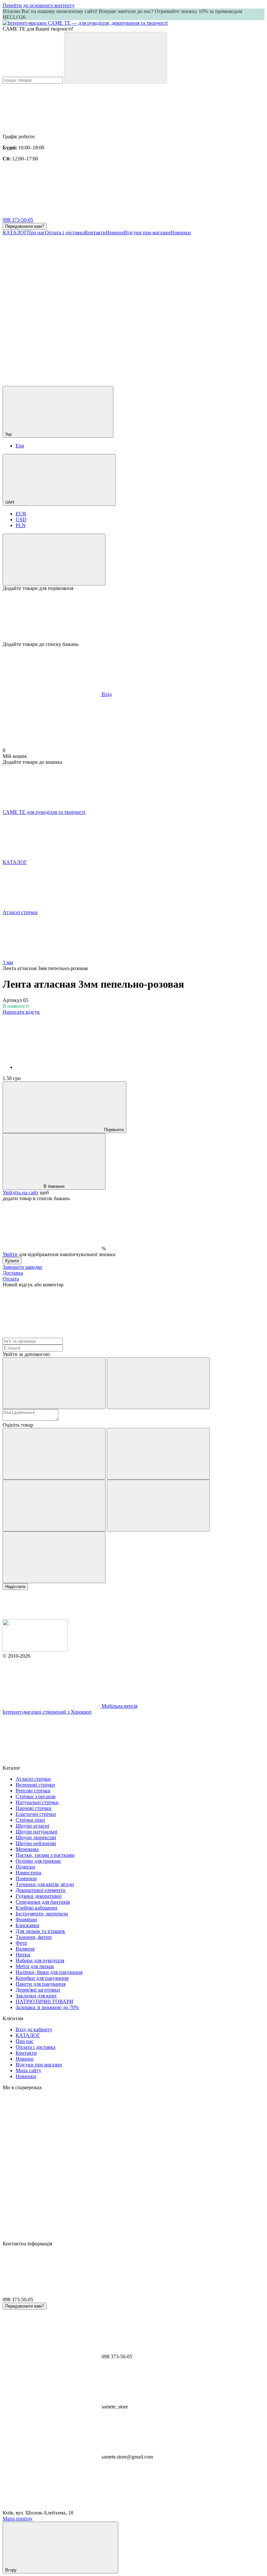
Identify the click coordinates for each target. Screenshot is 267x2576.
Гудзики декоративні (39, 1896)
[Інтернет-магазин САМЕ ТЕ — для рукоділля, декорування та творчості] (35, 1650)
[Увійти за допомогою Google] (158, 1383)
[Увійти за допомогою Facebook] (54, 1383)
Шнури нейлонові (36, 1843)
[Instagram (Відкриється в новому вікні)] (51, 283)
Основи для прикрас (38, 1861)
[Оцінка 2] (158, 1454)
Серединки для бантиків (43, 1902)
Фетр (21, 1943)
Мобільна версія (119, 1706)
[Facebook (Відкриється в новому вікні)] (149, 283)
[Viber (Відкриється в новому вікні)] (51, 383)
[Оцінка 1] (54, 1454)
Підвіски (25, 1867)
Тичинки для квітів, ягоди (45, 1884)
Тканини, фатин (34, 1937)
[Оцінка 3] (54, 1506)
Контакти (95, 233)
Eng (20, 446)
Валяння (25, 1949)
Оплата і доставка (65, 233)
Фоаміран (26, 1919)
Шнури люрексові (36, 1837)
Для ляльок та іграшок (40, 1931)
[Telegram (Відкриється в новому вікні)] (149, 333)
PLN (21, 525)
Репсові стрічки (33, 1791)
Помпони (26, 1878)
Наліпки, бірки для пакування (49, 1972)
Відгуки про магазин (147, 233)
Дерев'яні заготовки (38, 1990)
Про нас (36, 233)
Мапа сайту (28, 2070)
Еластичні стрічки (36, 1814)
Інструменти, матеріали (42, 1914)
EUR (21, 514)
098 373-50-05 (18, 220)
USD (21, 520)
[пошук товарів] (116, 58)
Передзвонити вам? (25, 226)
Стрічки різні (30, 1820)
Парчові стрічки (34, 1808)
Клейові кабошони (36, 1908)
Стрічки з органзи (36, 1796)
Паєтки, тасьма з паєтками (45, 1855)
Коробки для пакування (42, 1978)
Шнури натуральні (36, 1832)
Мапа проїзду (18, 2519)
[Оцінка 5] (54, 1557)
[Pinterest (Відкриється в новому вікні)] (149, 383)
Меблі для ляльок (35, 1966)
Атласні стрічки (33, 1779)
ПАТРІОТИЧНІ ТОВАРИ (44, 2001)
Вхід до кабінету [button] (34, 2029)
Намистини (28, 1873)
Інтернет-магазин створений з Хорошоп (47, 1712)
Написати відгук (21, 1012)
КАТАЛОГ (15, 233)
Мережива (27, 1849)
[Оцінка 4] (158, 1506)
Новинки (181, 233)
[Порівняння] (54, 560)
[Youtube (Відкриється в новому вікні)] (51, 333)
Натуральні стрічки (37, 1802)
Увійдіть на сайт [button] (21, 1192)
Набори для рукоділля (40, 1960)
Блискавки (28, 1925)
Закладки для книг (36, 1996)
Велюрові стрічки (35, 1785)
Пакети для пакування (41, 1984)
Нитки (23, 1955)
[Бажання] (133, 616)
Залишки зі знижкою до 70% (47, 2007)
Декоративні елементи (41, 1890)
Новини (115, 233)
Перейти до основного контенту (39, 5)
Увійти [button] (10, 1254)
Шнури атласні (32, 1826)
